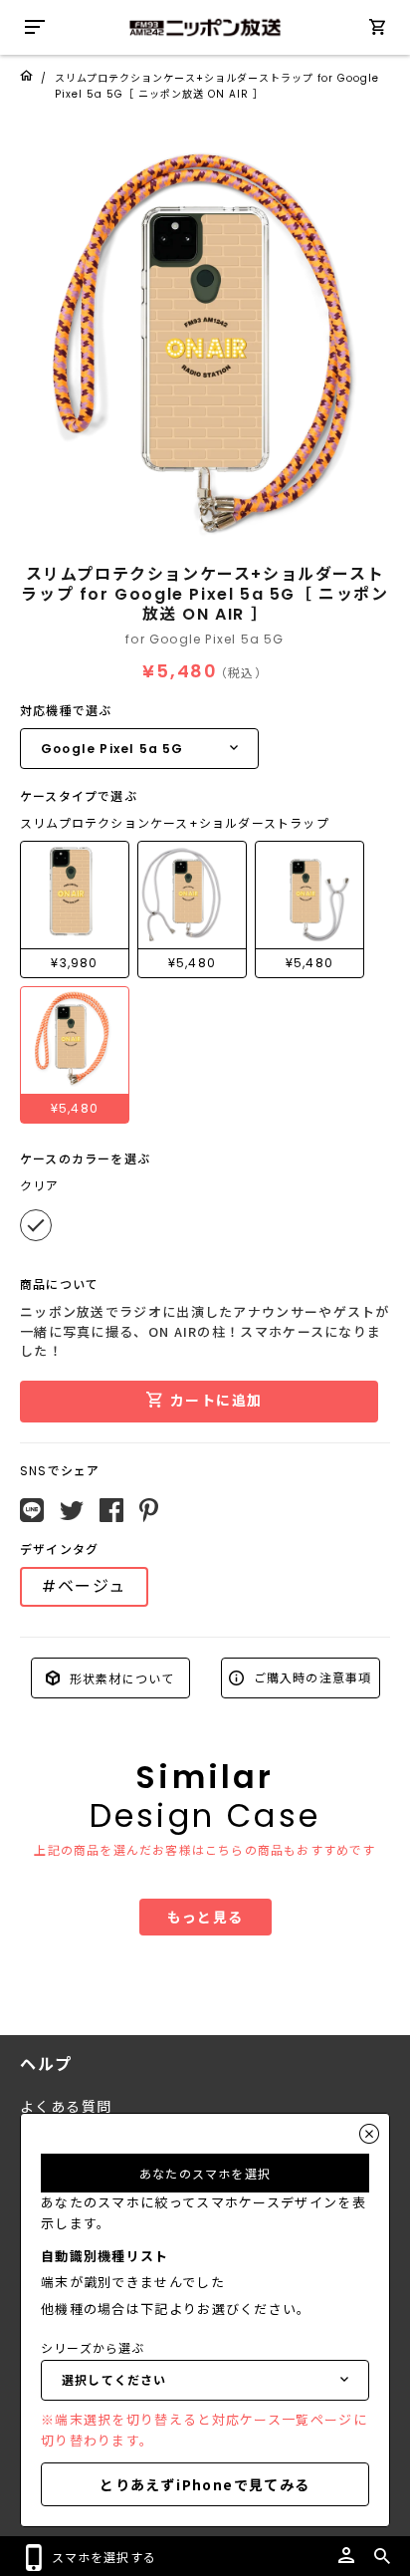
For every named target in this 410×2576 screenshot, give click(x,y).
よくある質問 (66, 2107)
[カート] (377, 30)
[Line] (32, 1510)
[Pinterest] (149, 1510)
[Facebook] (111, 1510)
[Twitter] (72, 1511)
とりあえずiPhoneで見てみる (205, 2484)
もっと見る (205, 1917)
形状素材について (120, 1677)
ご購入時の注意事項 (311, 1677)
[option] (205, 340)
